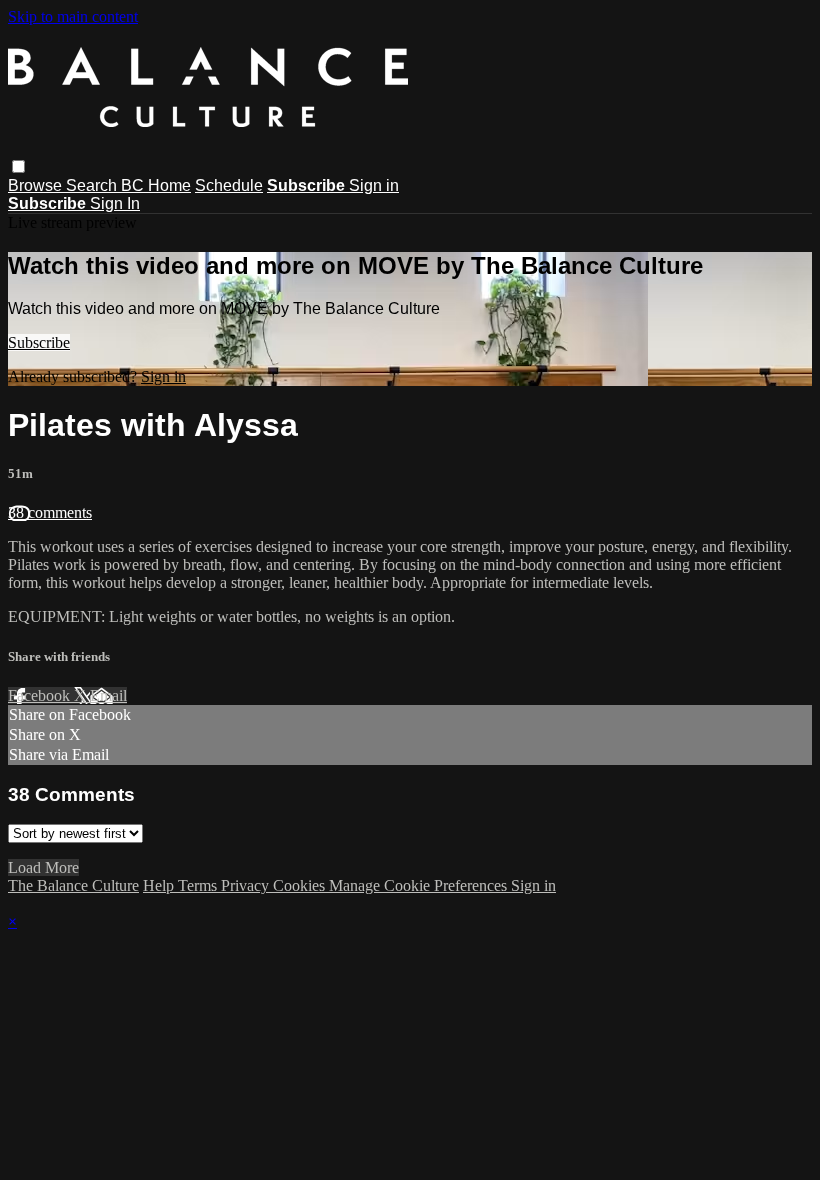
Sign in (374, 185)
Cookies (301, 885)
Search (93, 185)
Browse (37, 185)
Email (108, 695)
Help (160, 885)
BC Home (156, 185)
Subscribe (39, 342)
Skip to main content (73, 16)
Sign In (115, 203)
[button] (18, 166)
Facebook (41, 695)
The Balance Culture (73, 885)
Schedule (229, 185)
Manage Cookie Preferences (420, 885)
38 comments (50, 512)
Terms (199, 885)
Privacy (247, 885)
